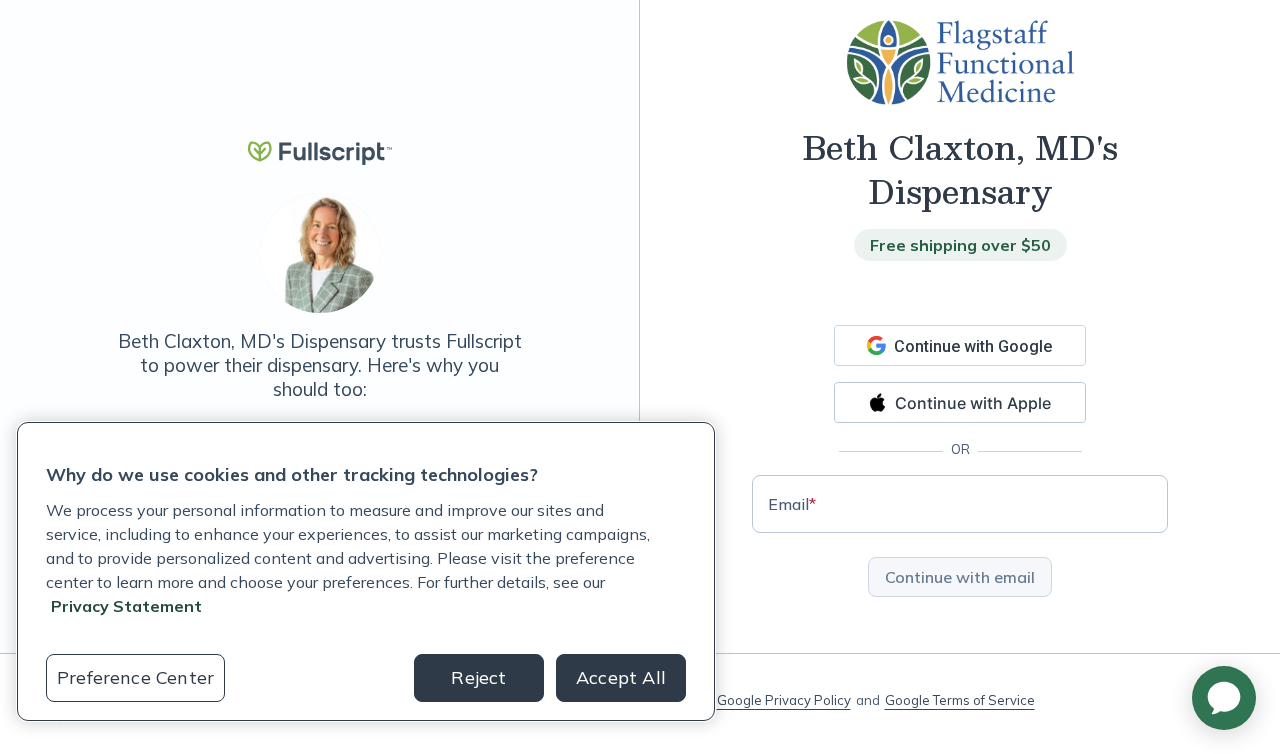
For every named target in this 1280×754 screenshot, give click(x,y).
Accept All (621, 677)
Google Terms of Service (960, 700)
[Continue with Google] (960, 345)
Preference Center (135, 677)
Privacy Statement (126, 606)
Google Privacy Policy (784, 700)
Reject (478, 677)
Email (792, 504)
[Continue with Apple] (960, 402)
